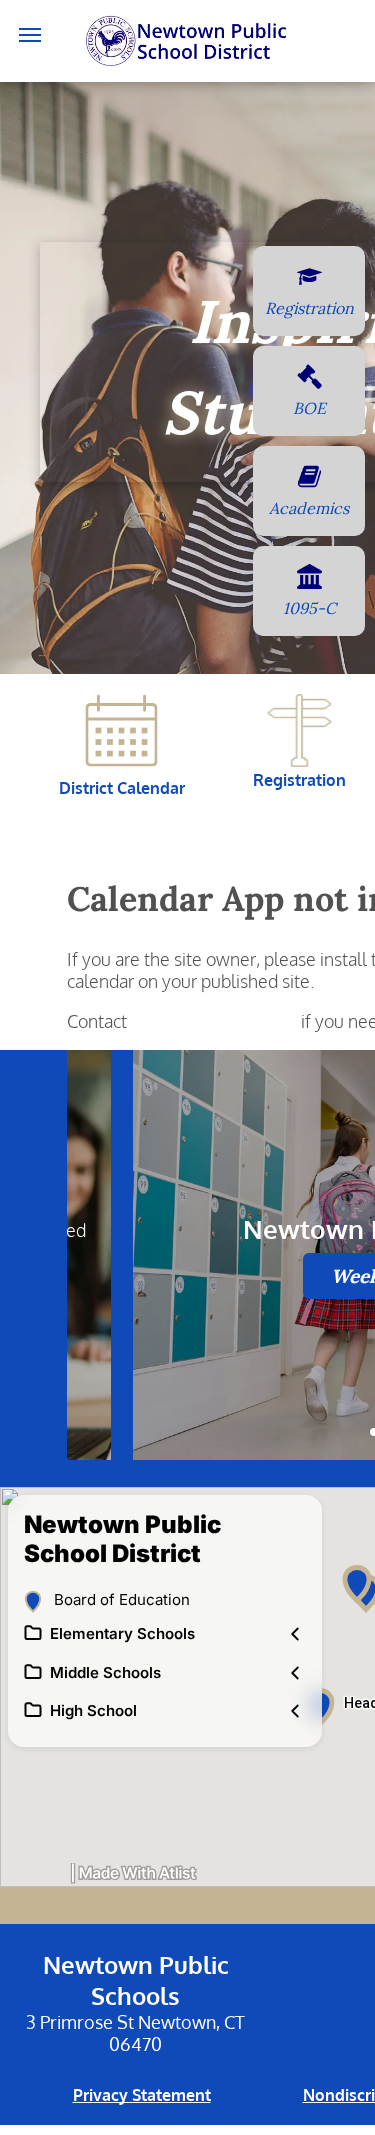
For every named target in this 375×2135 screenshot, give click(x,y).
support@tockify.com (214, 1021)
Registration (299, 780)
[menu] (30, 35)
